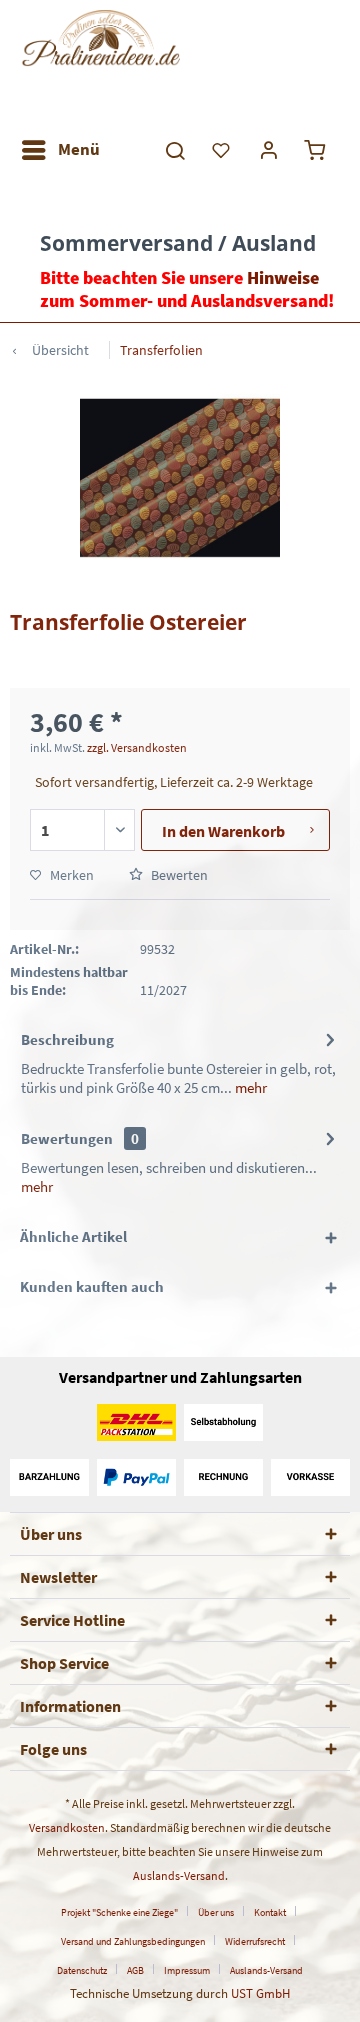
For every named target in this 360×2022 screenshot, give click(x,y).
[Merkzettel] (222, 150)
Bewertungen (67, 1138)
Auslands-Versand (179, 1875)
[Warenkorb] (318, 150)
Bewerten (178, 875)
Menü (79, 149)
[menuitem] (60, 150)
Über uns (216, 1912)
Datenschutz (82, 1970)
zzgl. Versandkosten (137, 747)
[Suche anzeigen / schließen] (174, 150)
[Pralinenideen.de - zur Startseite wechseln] (100, 65)
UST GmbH (260, 1993)
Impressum (187, 1970)
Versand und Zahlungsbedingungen (133, 1941)
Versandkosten (67, 1827)
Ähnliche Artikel (73, 1236)
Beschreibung (67, 1039)
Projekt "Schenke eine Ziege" (119, 1912)
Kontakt (270, 1912)
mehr (249, 1087)
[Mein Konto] (270, 150)
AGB (135, 1970)
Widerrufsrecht (255, 1941)
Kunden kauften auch (92, 1286)
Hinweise (283, 277)
